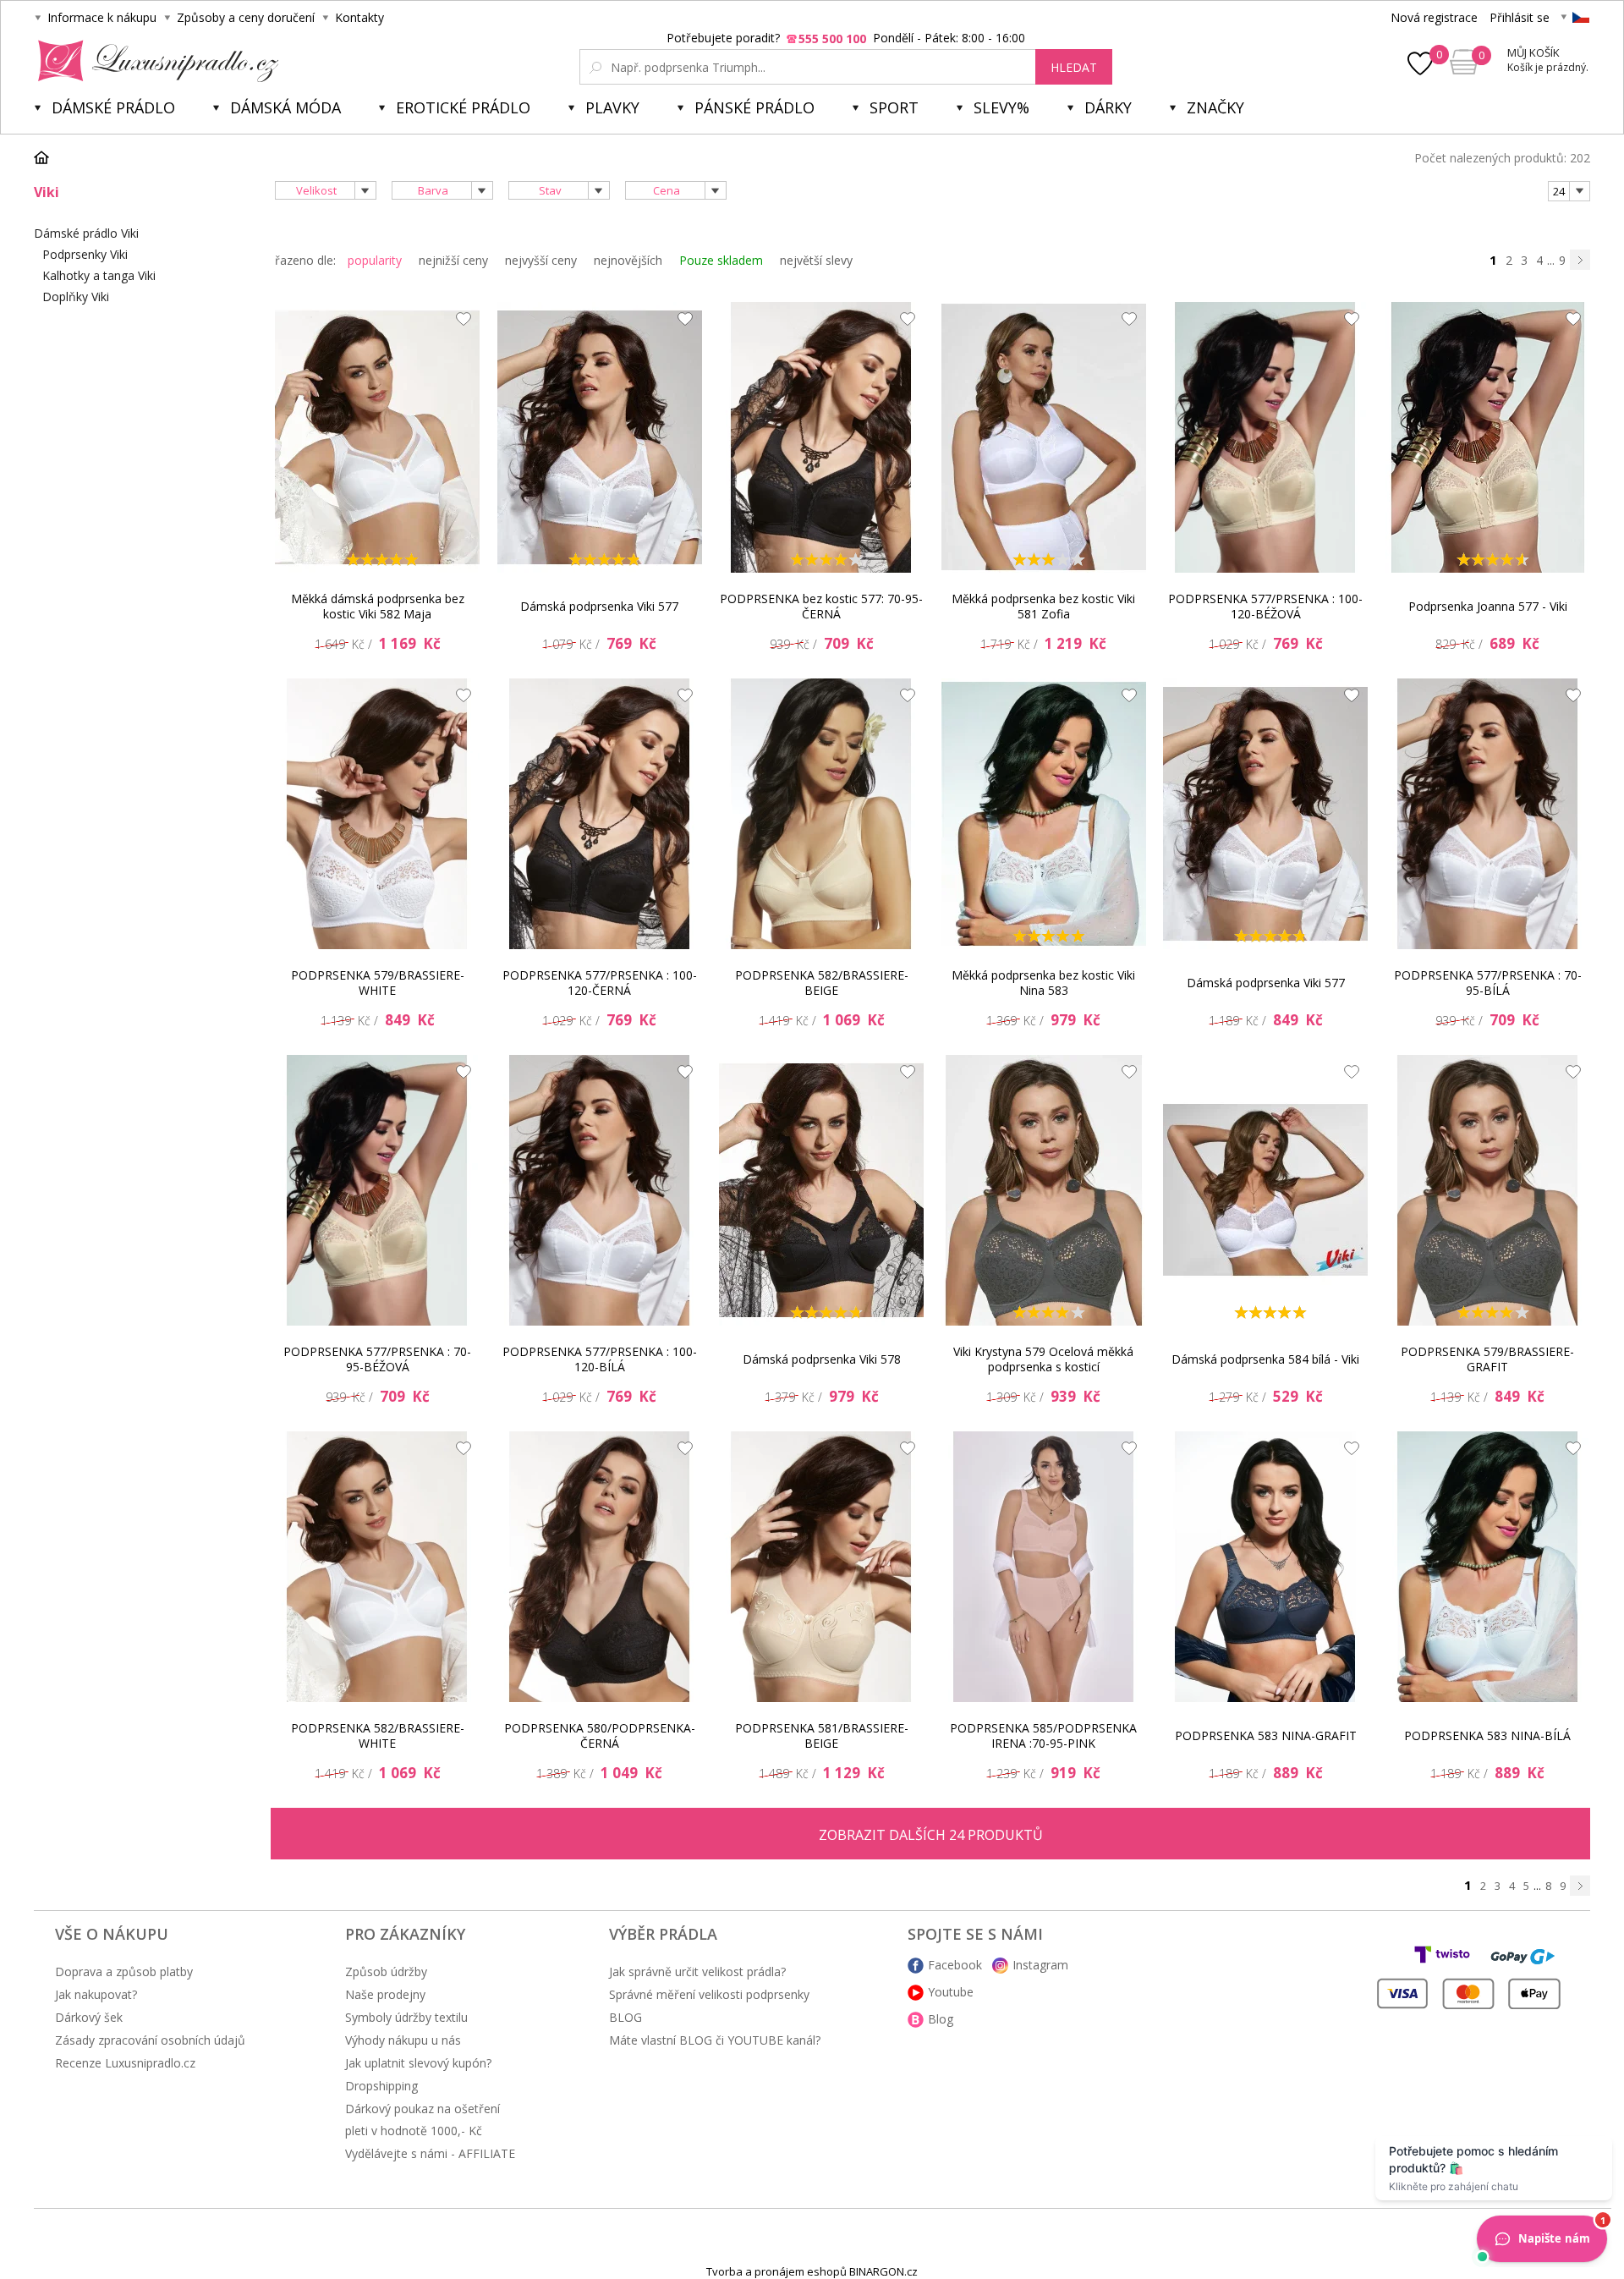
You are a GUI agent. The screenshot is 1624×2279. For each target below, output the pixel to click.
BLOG (625, 2017)
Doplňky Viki (76, 297)
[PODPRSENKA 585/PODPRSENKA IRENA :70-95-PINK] (1044, 1567)
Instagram (1040, 1965)
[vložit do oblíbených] (459, 323)
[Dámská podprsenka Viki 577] (600, 437)
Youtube (951, 1992)
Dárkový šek (89, 2017)
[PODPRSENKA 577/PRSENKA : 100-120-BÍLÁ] (600, 1190)
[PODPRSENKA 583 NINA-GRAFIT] (1265, 1567)
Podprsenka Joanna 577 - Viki (1488, 606)
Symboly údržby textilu (406, 2017)
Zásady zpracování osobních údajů (150, 2040)
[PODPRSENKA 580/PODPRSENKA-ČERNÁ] (600, 1567)
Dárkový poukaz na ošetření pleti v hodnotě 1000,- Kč (422, 2120)
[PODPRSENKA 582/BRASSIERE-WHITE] (377, 1567)
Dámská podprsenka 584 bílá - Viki (1265, 1359)
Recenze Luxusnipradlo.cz (125, 2063)
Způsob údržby (386, 1971)
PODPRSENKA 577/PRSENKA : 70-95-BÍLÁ (1488, 983)
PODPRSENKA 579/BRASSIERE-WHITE (378, 983)
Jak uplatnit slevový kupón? (418, 2063)
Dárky (1108, 107)
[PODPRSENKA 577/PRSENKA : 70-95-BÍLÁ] (1488, 814)
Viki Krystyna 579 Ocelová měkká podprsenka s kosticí (1043, 1359)
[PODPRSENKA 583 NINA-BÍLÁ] (1488, 1567)
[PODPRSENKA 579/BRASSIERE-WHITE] (377, 814)
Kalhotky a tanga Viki (99, 275)
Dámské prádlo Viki (86, 233)
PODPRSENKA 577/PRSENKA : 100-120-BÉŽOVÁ (1265, 606)
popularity (375, 260)
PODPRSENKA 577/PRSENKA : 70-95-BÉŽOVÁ (377, 1359)
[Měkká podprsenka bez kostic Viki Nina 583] (1044, 814)
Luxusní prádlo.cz (154, 61)
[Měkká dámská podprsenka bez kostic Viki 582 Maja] (377, 437)
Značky (1215, 107)
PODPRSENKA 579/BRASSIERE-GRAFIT (1487, 1359)
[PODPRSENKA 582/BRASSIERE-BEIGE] (821, 814)
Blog (941, 2019)
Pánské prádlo (754, 107)
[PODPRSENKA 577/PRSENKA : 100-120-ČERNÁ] (600, 814)
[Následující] (1580, 260)
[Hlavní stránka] (47, 157)
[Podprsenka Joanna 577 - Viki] (1488, 437)
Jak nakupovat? (96, 1994)
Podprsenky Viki (85, 254)
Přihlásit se (1520, 17)
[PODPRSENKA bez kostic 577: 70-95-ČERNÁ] (821, 437)
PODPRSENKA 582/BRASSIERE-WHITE (378, 1735)
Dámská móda (285, 107)
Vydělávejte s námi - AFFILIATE (430, 2153)
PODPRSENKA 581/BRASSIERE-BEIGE (822, 1735)
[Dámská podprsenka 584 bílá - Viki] (1265, 1190)
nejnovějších (628, 260)
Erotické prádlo (463, 107)
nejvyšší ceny (541, 260)
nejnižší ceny (453, 260)
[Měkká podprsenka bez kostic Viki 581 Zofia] (1044, 437)
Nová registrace (1434, 17)
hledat (1074, 67)
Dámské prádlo (113, 107)
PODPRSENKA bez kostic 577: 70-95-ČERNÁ (821, 606)
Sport (894, 107)
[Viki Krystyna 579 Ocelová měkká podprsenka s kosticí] (1044, 1190)
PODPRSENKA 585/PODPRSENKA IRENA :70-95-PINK (1043, 1735)
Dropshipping (381, 2086)
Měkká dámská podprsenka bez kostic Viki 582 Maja (378, 606)
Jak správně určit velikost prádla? (697, 1971)
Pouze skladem (721, 260)
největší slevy (816, 260)
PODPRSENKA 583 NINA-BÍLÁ (1487, 1735)
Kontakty (359, 17)
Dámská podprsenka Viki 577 (599, 606)
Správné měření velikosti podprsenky (709, 1994)
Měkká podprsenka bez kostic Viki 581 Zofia (1043, 606)
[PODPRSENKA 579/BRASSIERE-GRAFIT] (1488, 1190)
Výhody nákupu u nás (403, 2040)
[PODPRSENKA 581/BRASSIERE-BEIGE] (821, 1567)
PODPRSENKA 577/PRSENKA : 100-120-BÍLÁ (600, 1359)
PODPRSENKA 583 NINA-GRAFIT (1266, 1735)
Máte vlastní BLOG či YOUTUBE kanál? (715, 2040)
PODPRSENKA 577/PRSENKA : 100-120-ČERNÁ (600, 983)
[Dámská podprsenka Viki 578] (821, 1190)
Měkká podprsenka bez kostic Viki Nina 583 (1043, 983)
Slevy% (1001, 107)
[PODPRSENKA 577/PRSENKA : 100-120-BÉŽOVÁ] (1265, 437)
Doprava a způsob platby (124, 1971)
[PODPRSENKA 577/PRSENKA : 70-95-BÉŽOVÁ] (377, 1190)
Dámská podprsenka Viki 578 (822, 1359)
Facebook (955, 1965)
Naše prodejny (385, 1994)
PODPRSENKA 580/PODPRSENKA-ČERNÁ (600, 1735)
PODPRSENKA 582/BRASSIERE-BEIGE (822, 983)
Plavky (612, 107)
